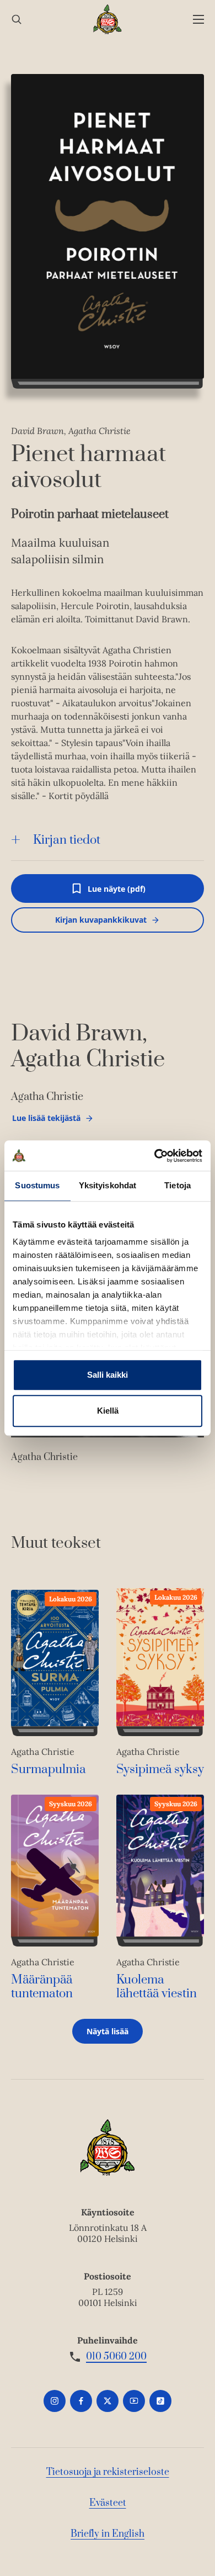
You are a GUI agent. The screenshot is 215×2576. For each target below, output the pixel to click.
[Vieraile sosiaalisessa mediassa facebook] (81, 2401)
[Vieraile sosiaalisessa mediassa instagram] (55, 2401)
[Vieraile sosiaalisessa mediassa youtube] (134, 2401)
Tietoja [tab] (178, 1185)
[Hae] (17, 20)
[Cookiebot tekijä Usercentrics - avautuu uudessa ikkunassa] (155, 1156)
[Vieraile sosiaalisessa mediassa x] (108, 2401)
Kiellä (108, 1411)
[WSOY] (108, 19)
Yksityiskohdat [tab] (108, 1185)
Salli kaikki (108, 1375)
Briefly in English (108, 2534)
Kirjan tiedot (67, 840)
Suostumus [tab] (37, 1185)
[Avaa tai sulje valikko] (198, 20)
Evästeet (108, 2503)
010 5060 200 (116, 2357)
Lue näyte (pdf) (117, 893)
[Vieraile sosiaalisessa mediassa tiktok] (160, 2401)
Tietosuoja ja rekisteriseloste (108, 2472)
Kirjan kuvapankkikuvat (101, 920)
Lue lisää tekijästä (46, 1121)
